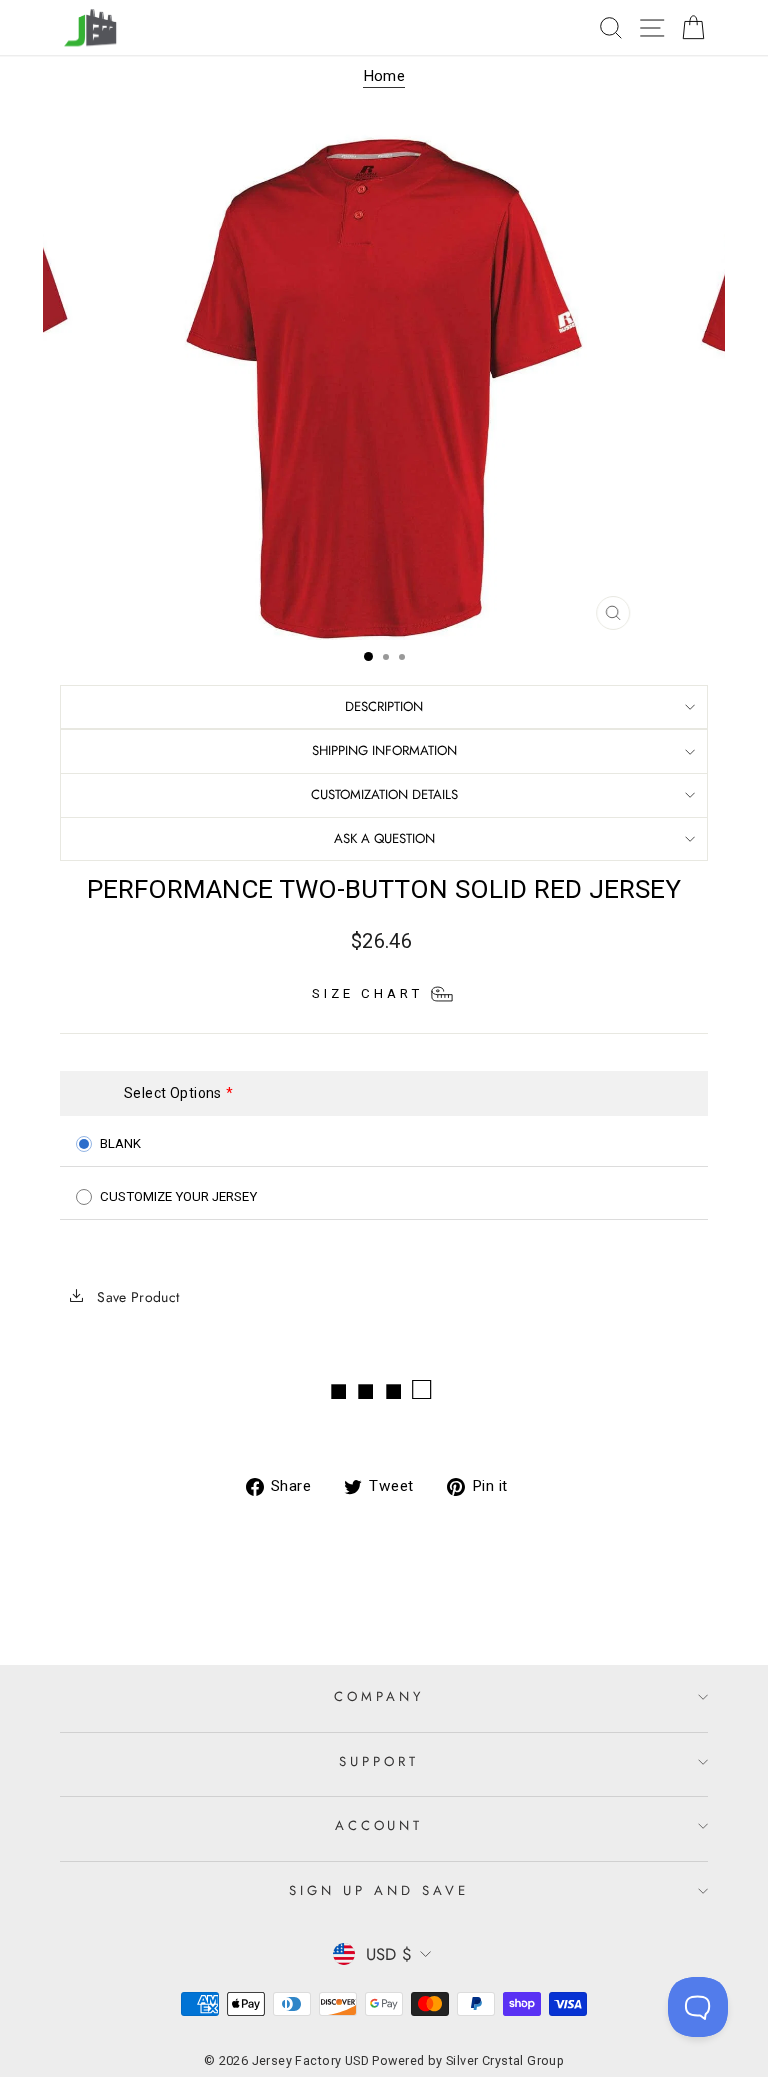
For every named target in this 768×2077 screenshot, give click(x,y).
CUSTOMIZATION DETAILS (384, 794)
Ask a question (384, 838)
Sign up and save (379, 1890)
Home (384, 76)
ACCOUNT (379, 1825)
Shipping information (384, 750)
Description (384, 706)
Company (379, 1696)
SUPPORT (379, 1761)
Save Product (136, 1297)
